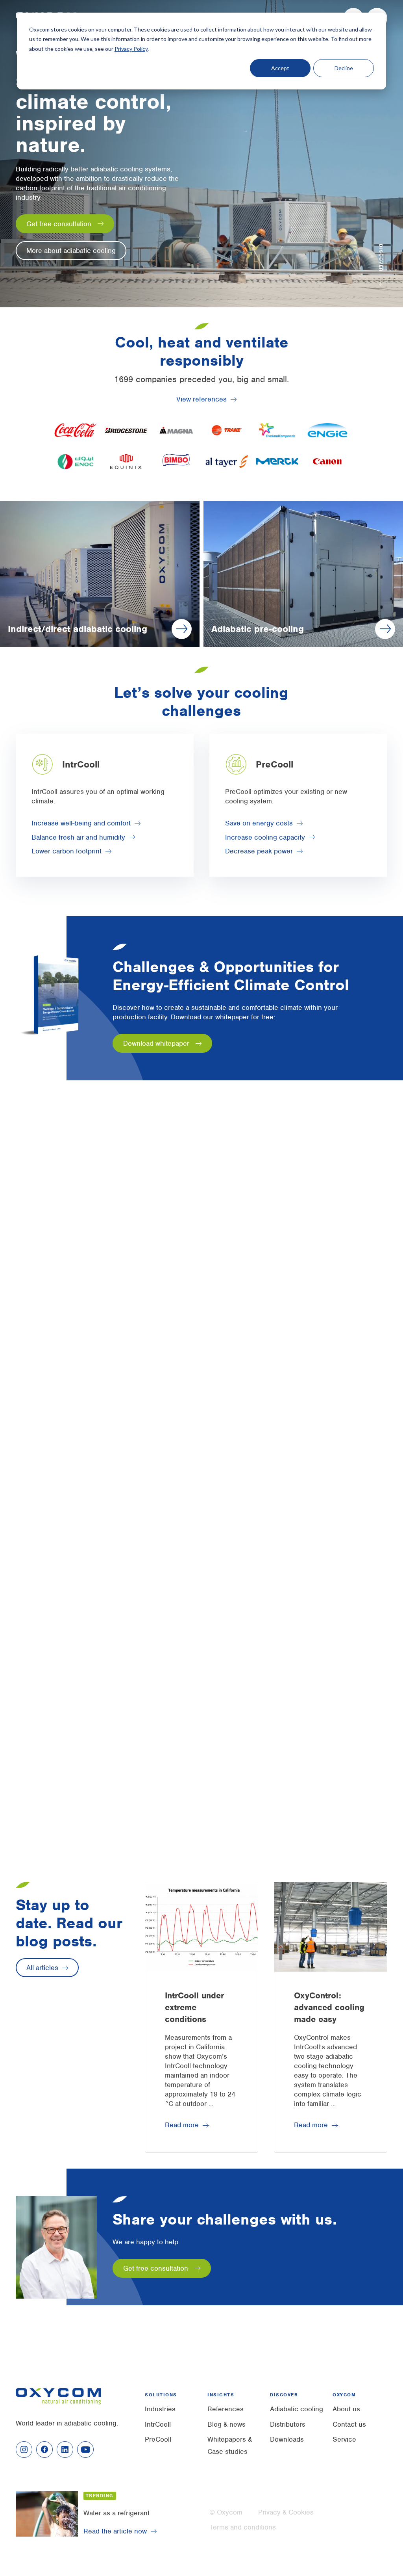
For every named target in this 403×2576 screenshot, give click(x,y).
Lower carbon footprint (67, 851)
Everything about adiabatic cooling (79, 1291)
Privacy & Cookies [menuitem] (286, 2512)
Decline (344, 68)
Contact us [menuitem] (349, 2424)
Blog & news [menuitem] (226, 2424)
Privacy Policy (131, 49)
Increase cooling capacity (265, 837)
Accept (280, 68)
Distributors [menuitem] (288, 2424)
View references (201, 399)
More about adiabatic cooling (71, 251)
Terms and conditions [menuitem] (243, 2527)
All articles (42, 1968)
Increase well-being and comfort (81, 823)
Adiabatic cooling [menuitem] (297, 2409)
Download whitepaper (156, 1043)
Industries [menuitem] (160, 2409)
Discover (381, 258)
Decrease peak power (259, 851)
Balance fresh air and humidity (78, 837)
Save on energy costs (259, 823)
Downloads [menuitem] (287, 2439)
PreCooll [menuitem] (158, 2439)
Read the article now (115, 2531)
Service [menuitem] (344, 2439)
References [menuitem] (226, 2409)
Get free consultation (59, 224)
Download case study (253, 1782)
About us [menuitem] (346, 2409)
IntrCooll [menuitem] (158, 2424)
